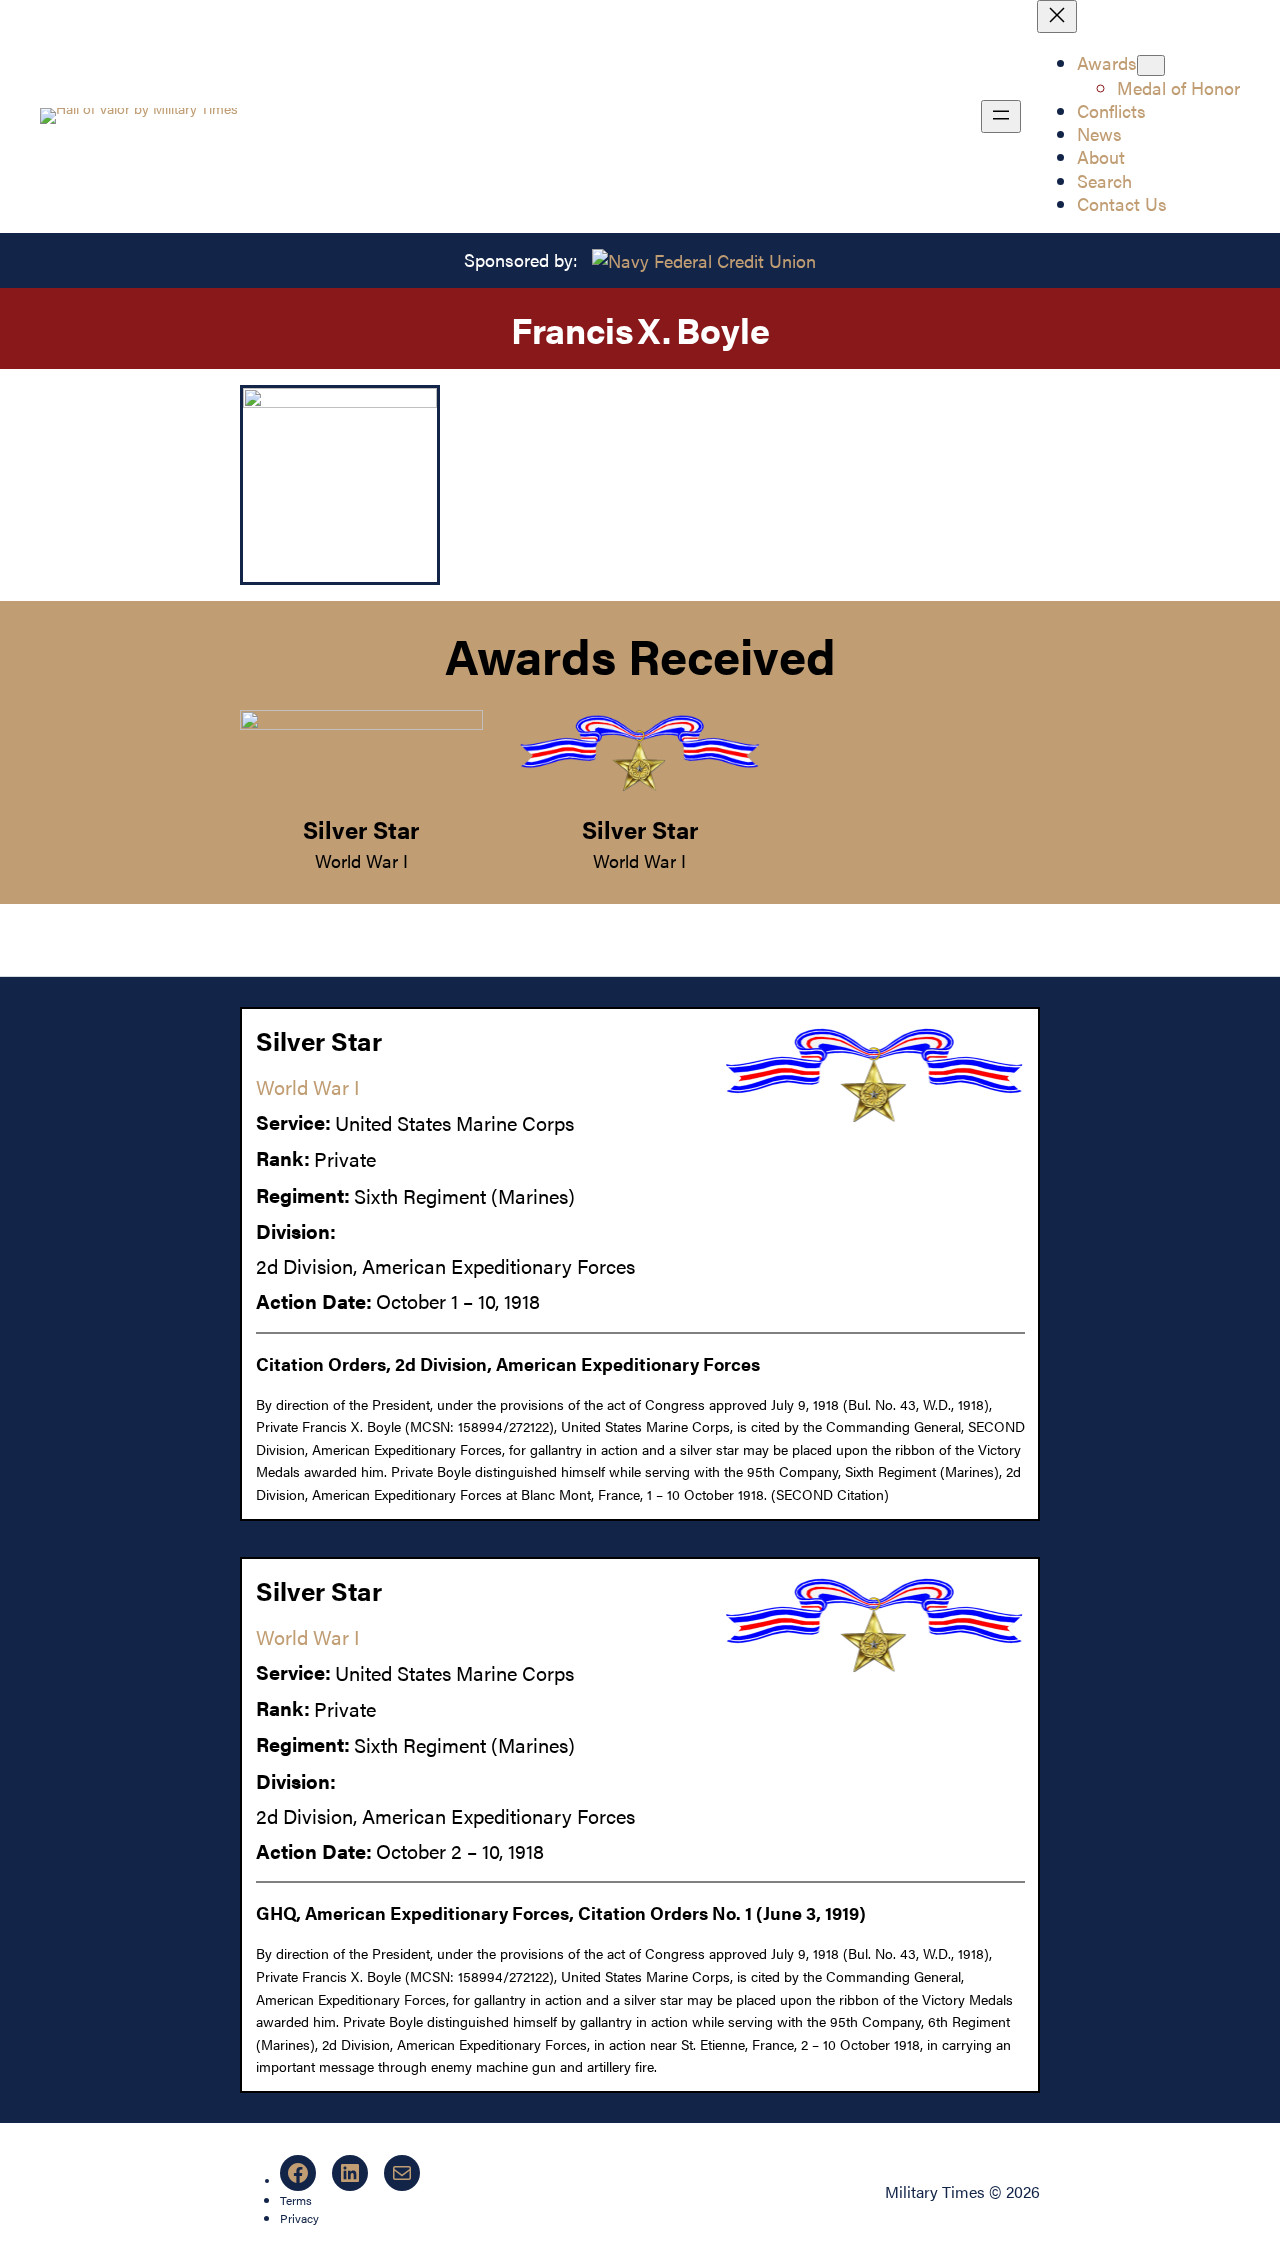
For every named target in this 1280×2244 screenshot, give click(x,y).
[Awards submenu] (1151, 65)
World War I (361, 860)
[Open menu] (1001, 116)
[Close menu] (1057, 16)
